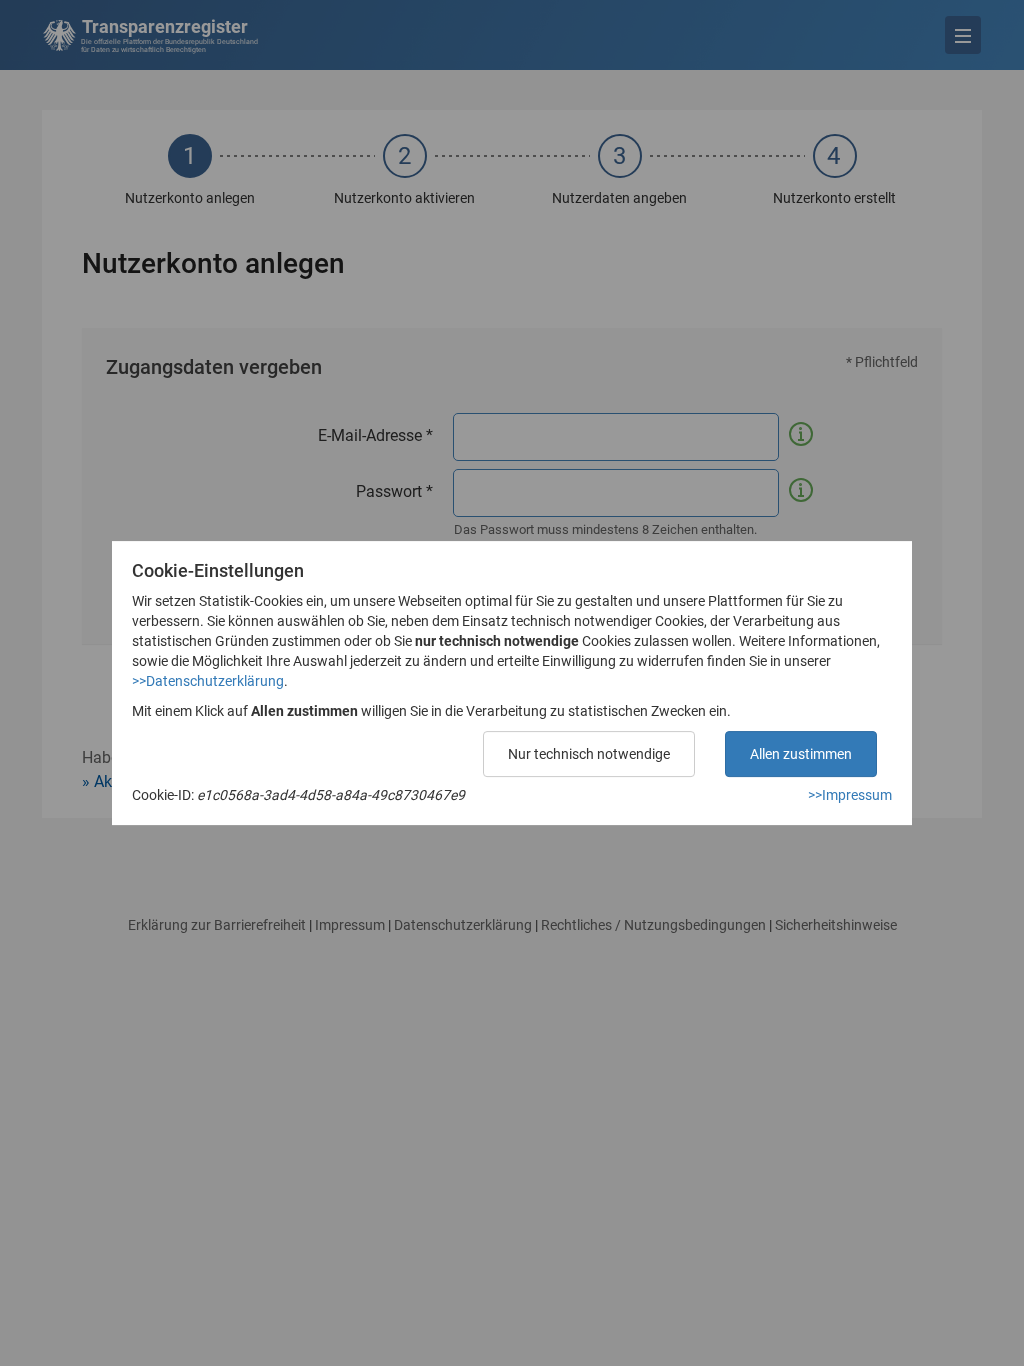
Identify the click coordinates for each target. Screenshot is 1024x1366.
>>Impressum (850, 795)
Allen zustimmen (801, 754)
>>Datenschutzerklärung (208, 681)
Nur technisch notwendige (589, 754)
